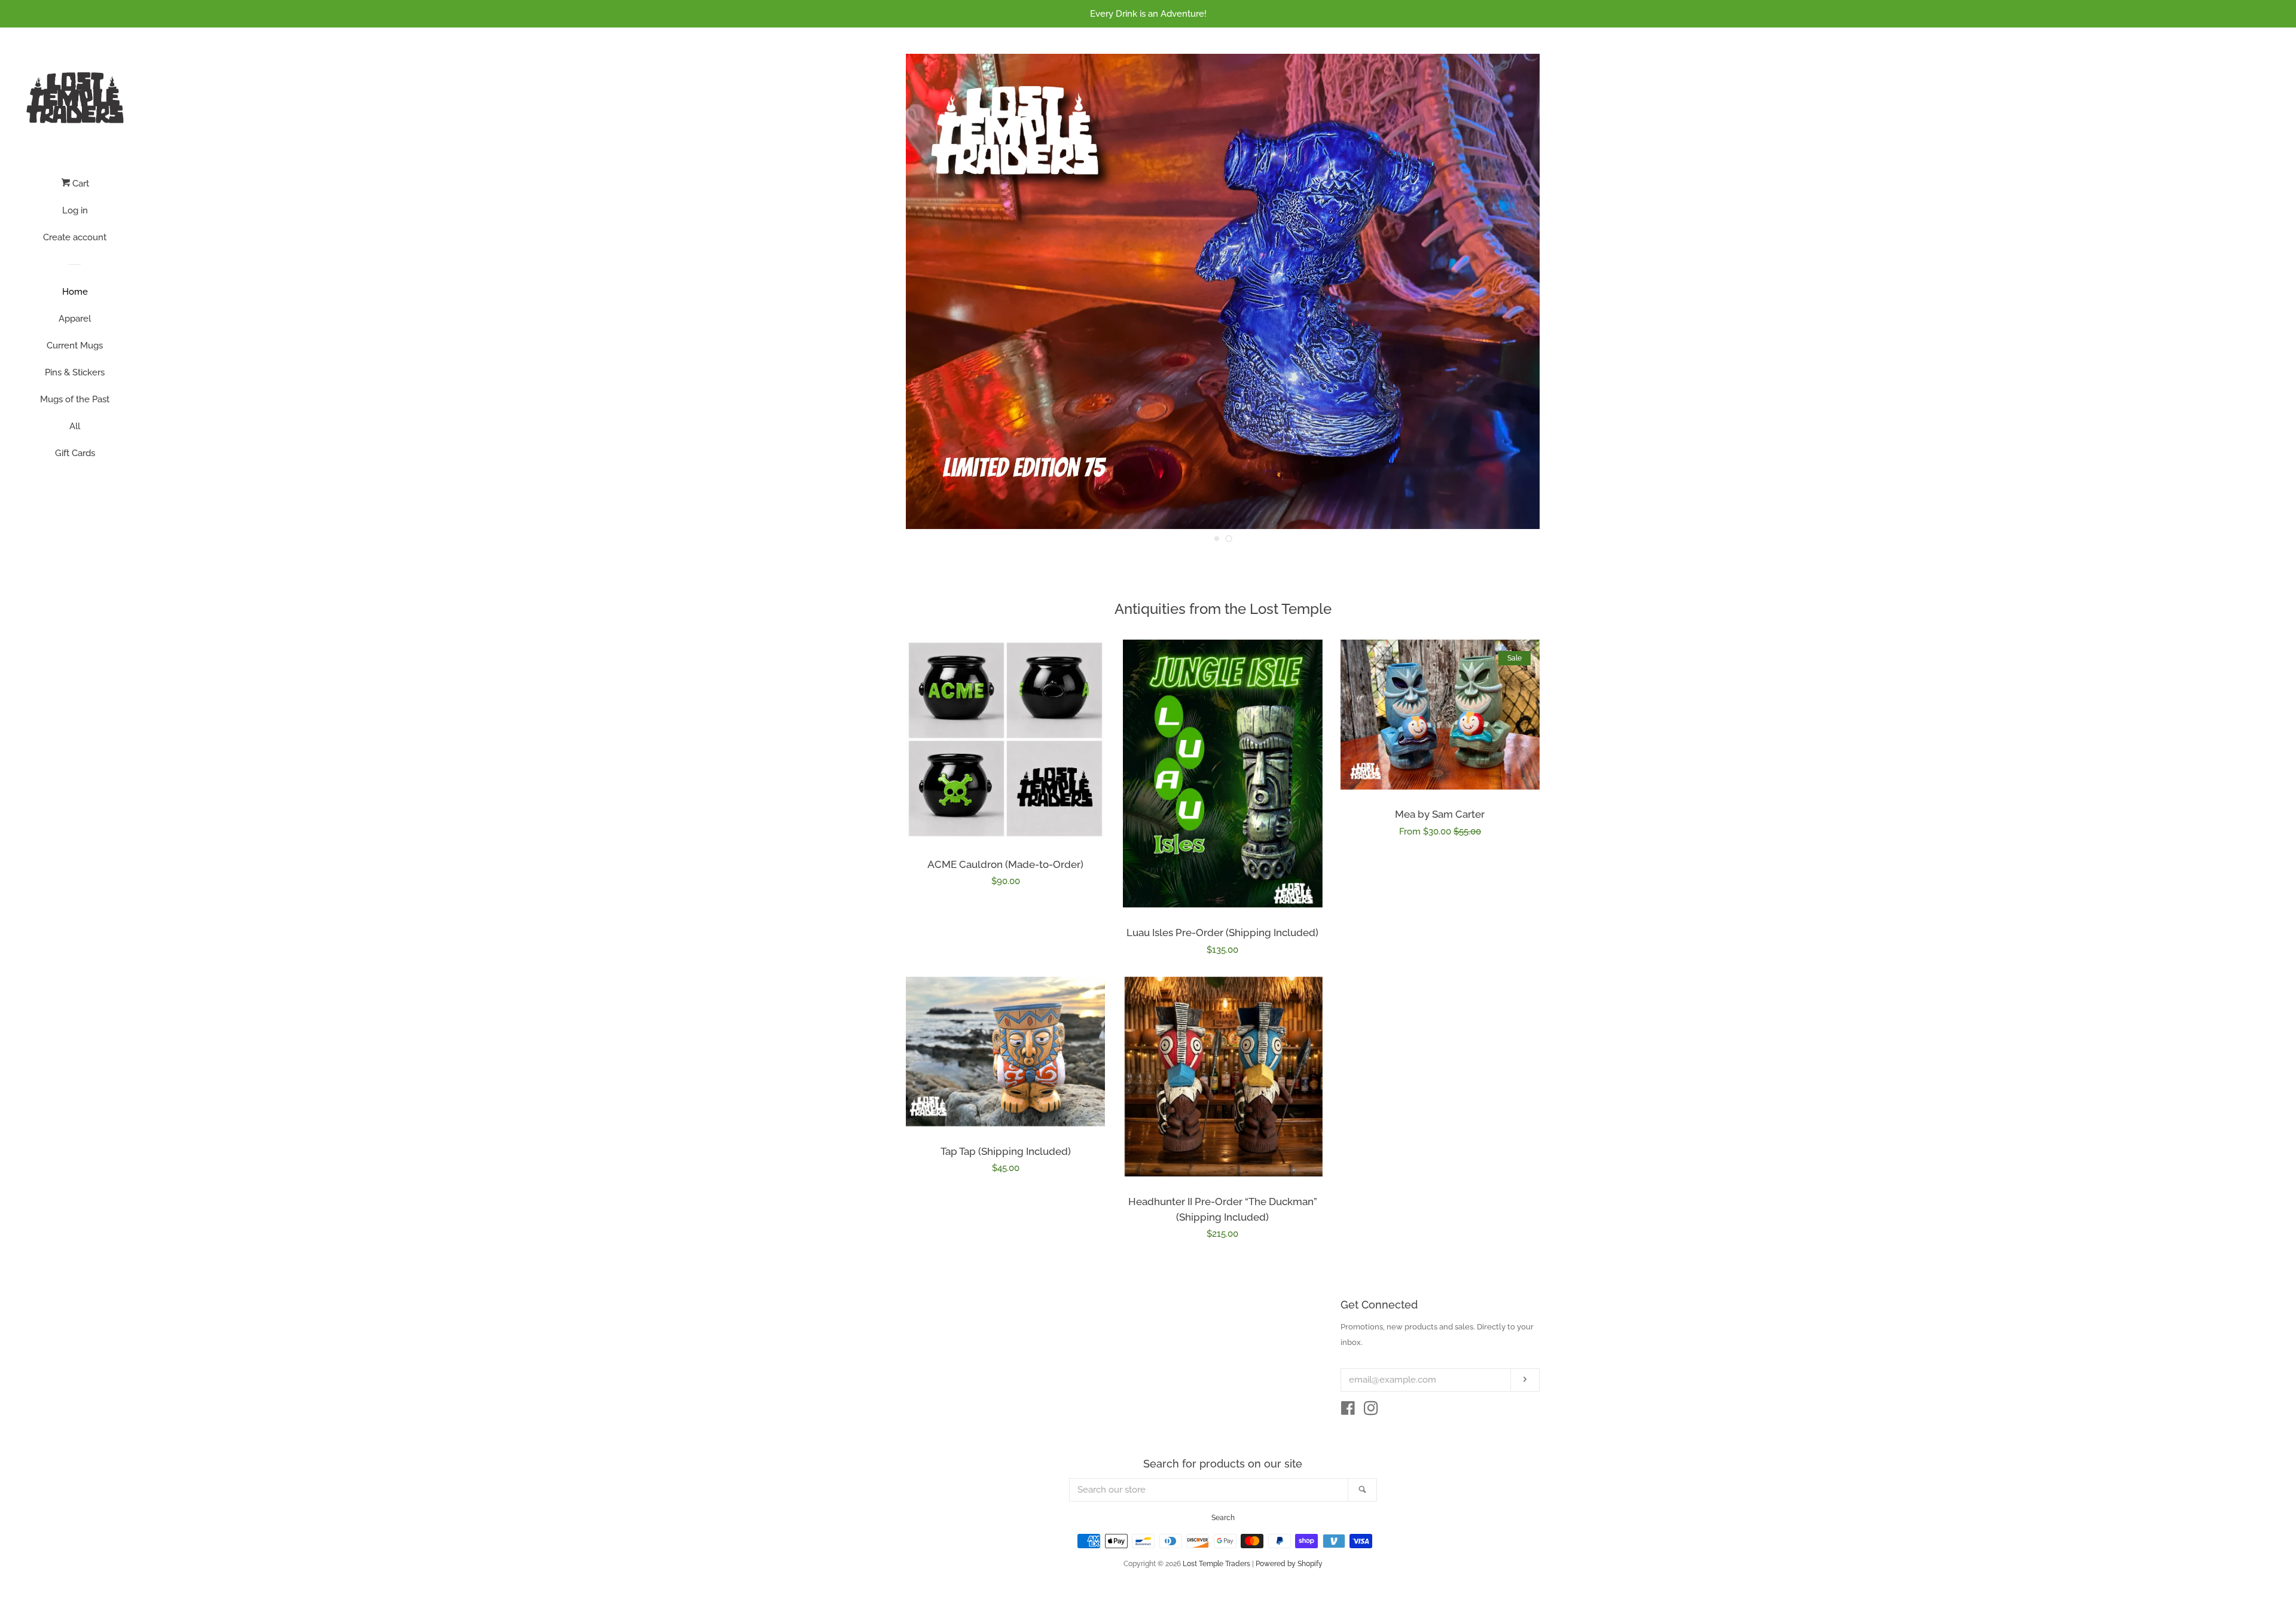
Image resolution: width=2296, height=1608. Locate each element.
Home (75, 292)
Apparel (75, 319)
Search (1223, 1518)
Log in (75, 210)
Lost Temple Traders (1216, 1564)
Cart (80, 184)
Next (1514, 291)
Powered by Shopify (1289, 1564)
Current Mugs (75, 346)
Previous (931, 291)
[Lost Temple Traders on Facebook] (1348, 1411)
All (75, 426)
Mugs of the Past (75, 399)
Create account (75, 237)
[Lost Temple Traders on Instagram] (1371, 1411)
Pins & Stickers (75, 372)
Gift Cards (75, 453)
